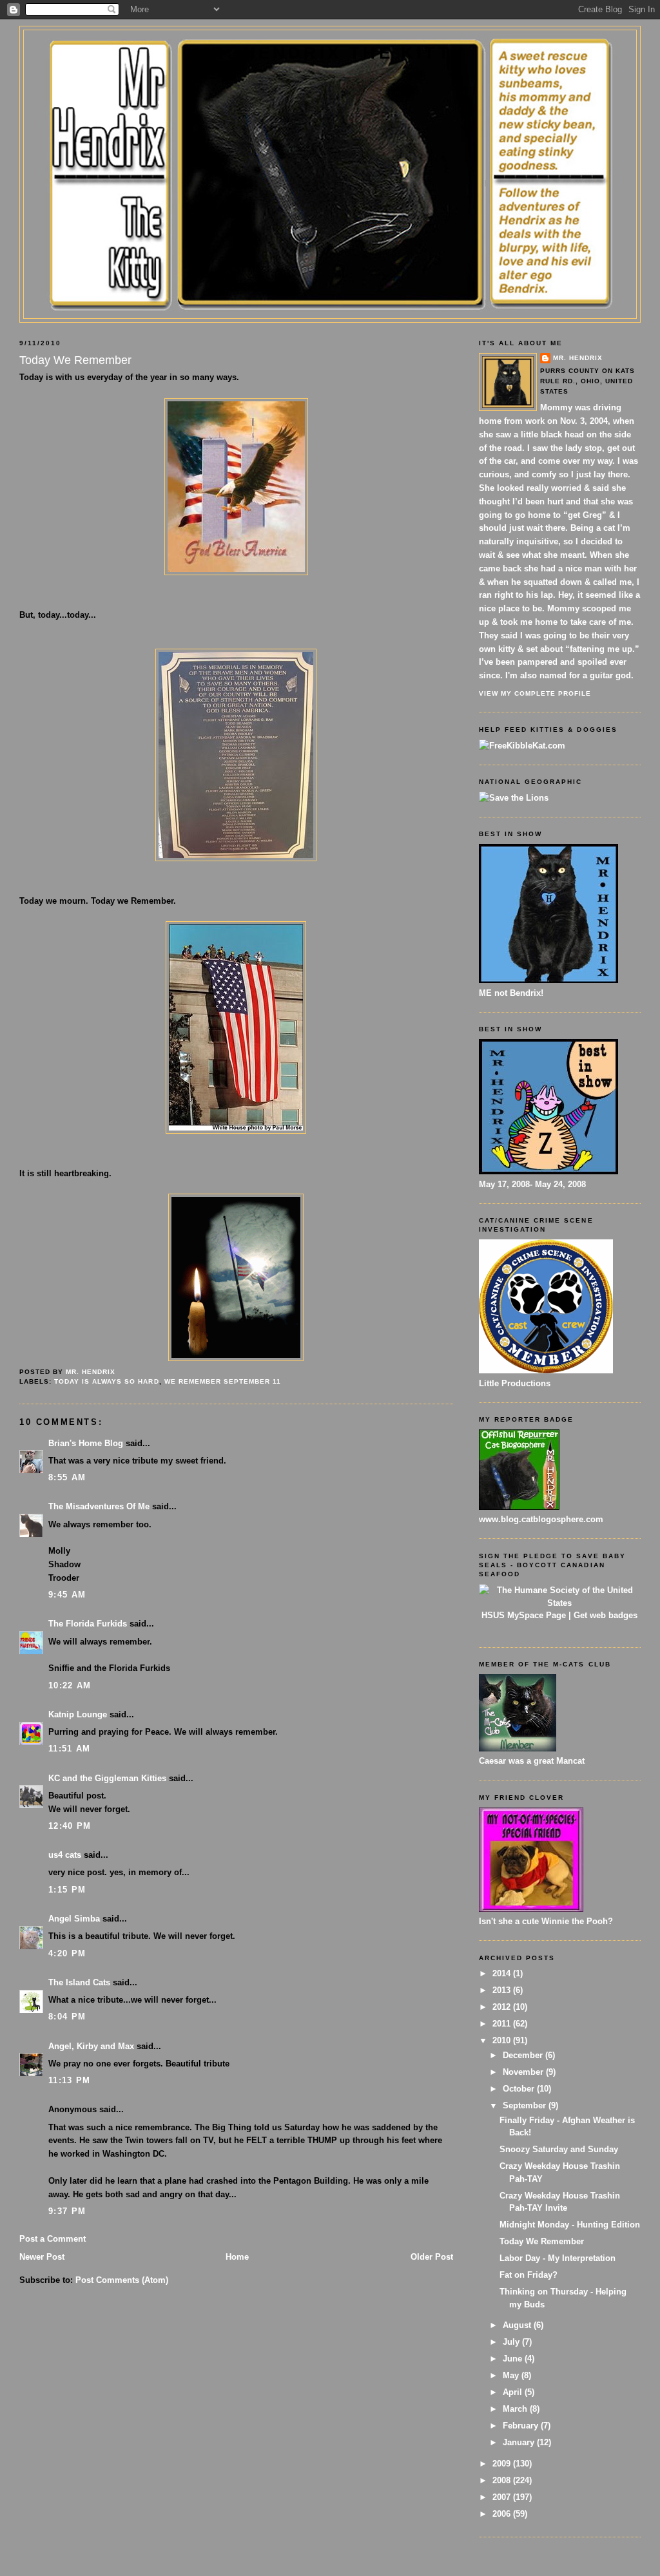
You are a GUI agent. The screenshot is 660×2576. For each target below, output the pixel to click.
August (518, 2325)
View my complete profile (535, 693)
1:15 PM (67, 1890)
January (520, 2442)
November (524, 2072)
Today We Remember (542, 2241)
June (514, 2359)
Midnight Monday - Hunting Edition (570, 2225)
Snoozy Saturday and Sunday (559, 2149)
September (526, 2105)
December (524, 2055)
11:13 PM (69, 2080)
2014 (503, 1973)
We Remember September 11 (223, 1381)
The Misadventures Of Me (99, 1506)
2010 (503, 2040)
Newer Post (42, 2257)
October (520, 2089)
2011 (503, 2024)
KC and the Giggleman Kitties (107, 1778)
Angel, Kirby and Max (91, 2046)
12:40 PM (70, 1826)
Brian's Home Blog (86, 1443)
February (522, 2426)
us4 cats (65, 1855)
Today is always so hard (106, 1381)
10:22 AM (70, 1685)
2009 (503, 2464)
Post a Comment (53, 2239)
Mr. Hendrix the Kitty (330, 53)
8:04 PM (67, 2017)
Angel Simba (74, 1919)
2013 (503, 1990)
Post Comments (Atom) (122, 2280)
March (516, 2409)
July (512, 2342)
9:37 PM (67, 2211)
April (514, 2392)
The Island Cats (79, 1982)
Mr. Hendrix (578, 358)
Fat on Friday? (529, 2275)
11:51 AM (69, 1749)
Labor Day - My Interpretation (558, 2258)
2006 (503, 2514)
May (512, 2375)
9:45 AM (67, 1595)
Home (237, 2257)
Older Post (432, 2257)
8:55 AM (67, 1477)
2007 (503, 2497)
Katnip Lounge (78, 1714)
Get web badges (606, 1615)
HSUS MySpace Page (524, 1615)
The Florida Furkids (88, 1624)
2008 (503, 2480)
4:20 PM (67, 1953)
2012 (503, 2007)
